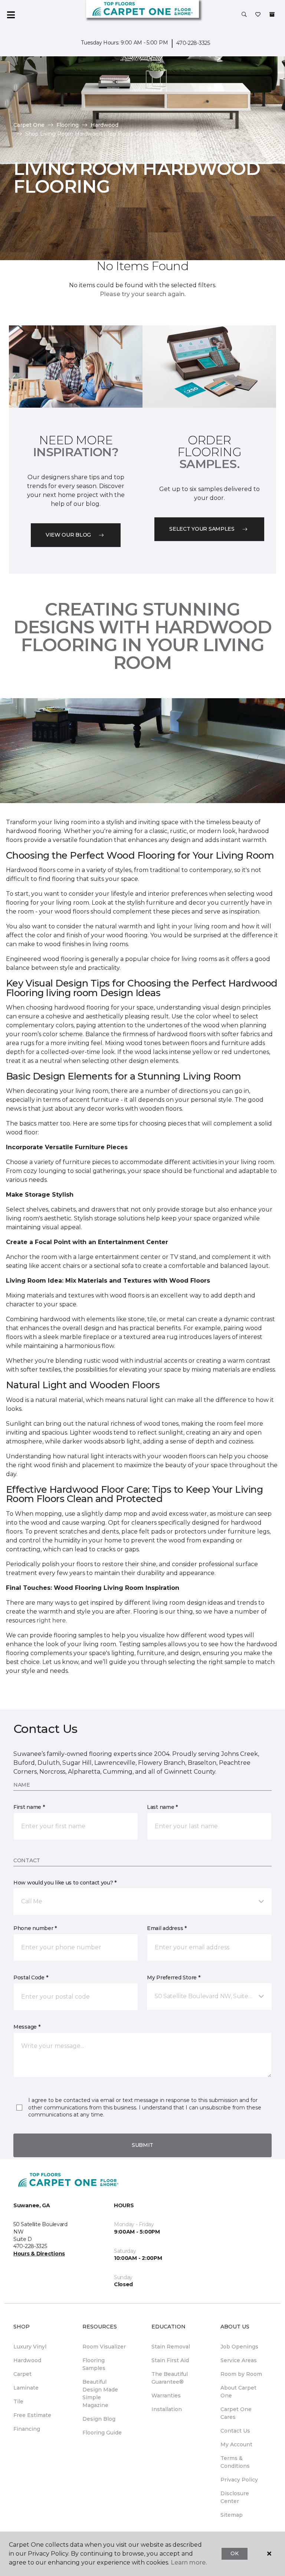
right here (51, 1620)
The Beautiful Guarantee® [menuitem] (170, 2378)
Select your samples (202, 529)
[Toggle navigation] (11, 15)
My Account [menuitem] (236, 2444)
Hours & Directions (39, 2254)
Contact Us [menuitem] (235, 2431)
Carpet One (29, 125)
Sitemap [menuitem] (232, 2515)
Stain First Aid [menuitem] (170, 2360)
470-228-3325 (193, 43)
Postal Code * (31, 1977)
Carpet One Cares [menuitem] (236, 2413)
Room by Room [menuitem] (241, 2374)
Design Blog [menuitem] (99, 2419)
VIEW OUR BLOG (68, 535)
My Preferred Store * (173, 1977)
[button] (244, 15)
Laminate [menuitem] (26, 2388)
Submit (142, 2145)
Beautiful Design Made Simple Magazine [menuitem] (100, 2393)
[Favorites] (258, 15)
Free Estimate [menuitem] (32, 2415)
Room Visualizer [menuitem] (104, 2347)
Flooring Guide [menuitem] (102, 2433)
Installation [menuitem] (167, 2409)
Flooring (68, 125)
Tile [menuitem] (18, 2401)
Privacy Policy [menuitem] (239, 2480)
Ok (234, 2553)
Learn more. (189, 2562)
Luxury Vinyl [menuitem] (30, 2347)
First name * (29, 1807)
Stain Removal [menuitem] (171, 2347)
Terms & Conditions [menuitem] (235, 2462)
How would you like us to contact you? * (65, 1883)
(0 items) (272, 14)
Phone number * (35, 1928)
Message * (27, 2027)
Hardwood (104, 125)
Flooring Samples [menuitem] (94, 2364)
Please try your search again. (143, 294)
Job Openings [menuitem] (239, 2347)
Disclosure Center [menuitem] (235, 2497)
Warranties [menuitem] (166, 2396)
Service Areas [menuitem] (239, 2360)
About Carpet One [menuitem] (238, 2392)
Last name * (162, 1807)
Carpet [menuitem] (22, 2374)
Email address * (167, 1928)
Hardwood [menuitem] (27, 2360)
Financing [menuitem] (27, 2429)
